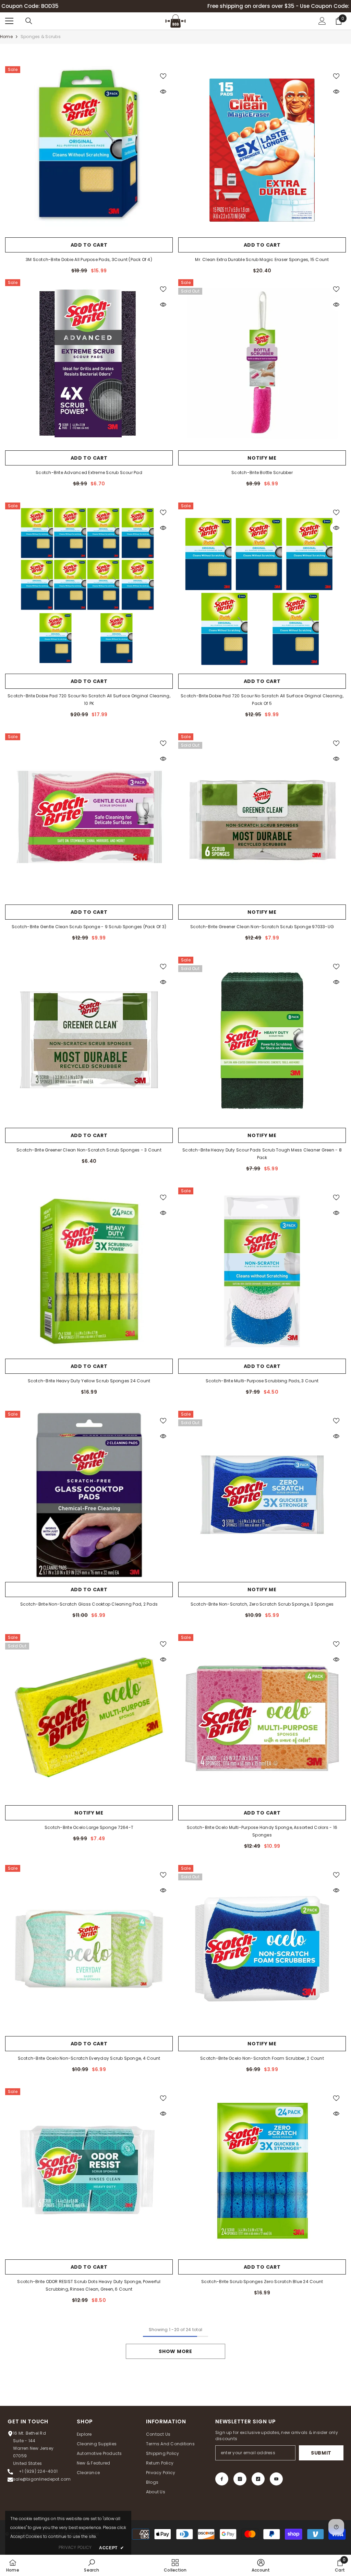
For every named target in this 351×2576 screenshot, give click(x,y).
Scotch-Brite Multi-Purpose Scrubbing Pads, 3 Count (262, 1381)
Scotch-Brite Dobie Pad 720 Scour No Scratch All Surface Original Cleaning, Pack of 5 (262, 700)
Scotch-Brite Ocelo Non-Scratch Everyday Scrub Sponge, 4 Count (89, 2058)
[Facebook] (222, 2479)
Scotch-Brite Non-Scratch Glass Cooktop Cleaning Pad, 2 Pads (89, 1604)
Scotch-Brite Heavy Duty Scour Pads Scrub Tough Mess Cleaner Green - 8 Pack (262, 1154)
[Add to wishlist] (163, 76)
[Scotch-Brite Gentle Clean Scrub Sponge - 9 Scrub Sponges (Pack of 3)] (89, 817)
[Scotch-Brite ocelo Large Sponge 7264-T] (89, 1718)
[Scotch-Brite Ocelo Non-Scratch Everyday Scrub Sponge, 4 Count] (89, 1949)
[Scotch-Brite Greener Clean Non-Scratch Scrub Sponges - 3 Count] (89, 1041)
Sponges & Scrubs (41, 37)
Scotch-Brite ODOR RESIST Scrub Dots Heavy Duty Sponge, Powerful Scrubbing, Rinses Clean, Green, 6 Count (89, 2285)
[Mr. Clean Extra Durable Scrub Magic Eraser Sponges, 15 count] (262, 150)
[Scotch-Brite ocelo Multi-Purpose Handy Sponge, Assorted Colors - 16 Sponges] (262, 1718)
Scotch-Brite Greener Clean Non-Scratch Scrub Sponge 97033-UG (262, 927)
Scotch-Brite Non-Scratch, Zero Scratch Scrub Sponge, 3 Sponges (262, 1604)
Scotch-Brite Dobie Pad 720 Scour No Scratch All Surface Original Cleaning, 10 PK (89, 700)
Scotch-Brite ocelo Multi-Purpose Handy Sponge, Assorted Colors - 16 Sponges (262, 1831)
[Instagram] (240, 2479)
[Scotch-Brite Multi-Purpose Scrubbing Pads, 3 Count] (262, 1271)
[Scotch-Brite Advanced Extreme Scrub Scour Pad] (89, 363)
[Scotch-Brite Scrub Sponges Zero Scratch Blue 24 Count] (262, 2172)
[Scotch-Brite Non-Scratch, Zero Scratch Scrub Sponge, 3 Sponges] (262, 1495)
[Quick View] (163, 92)
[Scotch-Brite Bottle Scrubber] (262, 363)
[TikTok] (258, 2479)
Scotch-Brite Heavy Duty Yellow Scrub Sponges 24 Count (89, 1381)
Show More (175, 2351)
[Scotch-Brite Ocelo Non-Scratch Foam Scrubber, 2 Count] (262, 1949)
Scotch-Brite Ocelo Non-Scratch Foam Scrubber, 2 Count (262, 2058)
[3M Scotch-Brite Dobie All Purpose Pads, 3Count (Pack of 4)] (89, 150)
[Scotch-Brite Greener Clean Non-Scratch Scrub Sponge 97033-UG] (262, 817)
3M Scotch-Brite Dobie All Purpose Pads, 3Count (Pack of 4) (89, 259)
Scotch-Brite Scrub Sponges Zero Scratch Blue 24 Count (262, 2282)
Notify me (262, 458)
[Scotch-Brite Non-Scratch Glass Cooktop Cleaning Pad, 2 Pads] (89, 1495)
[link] (91, 2565)
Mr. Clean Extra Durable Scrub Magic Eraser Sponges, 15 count (262, 259)
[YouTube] (276, 2479)
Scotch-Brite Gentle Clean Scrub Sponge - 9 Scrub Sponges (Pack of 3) (89, 927)
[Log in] (322, 21)
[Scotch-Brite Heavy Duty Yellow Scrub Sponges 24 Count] (89, 1271)
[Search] (29, 21)
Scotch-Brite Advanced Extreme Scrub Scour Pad (89, 472)
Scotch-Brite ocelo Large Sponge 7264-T (89, 1827)
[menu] (9, 21)
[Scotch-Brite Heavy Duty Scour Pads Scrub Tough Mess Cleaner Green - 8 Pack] (262, 1041)
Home (6, 37)
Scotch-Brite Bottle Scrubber (262, 472)
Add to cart (89, 245)
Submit (321, 2453)
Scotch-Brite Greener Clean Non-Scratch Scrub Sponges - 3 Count (89, 1150)
